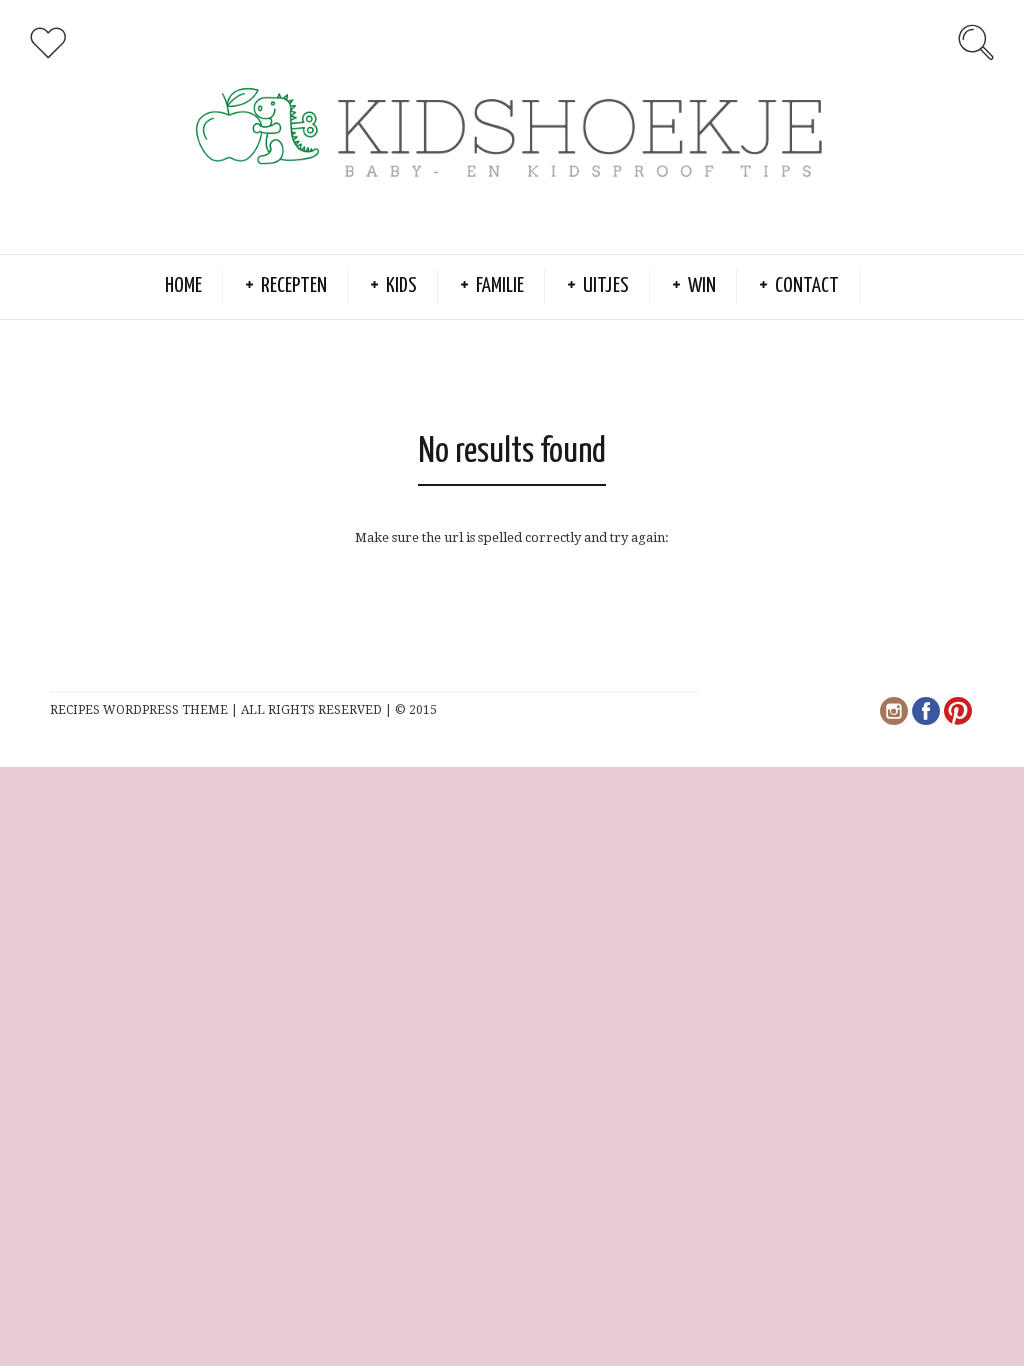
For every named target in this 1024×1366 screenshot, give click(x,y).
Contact (807, 286)
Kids (401, 286)
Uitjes (606, 286)
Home (183, 286)
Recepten (294, 286)
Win (702, 286)
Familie (500, 286)
